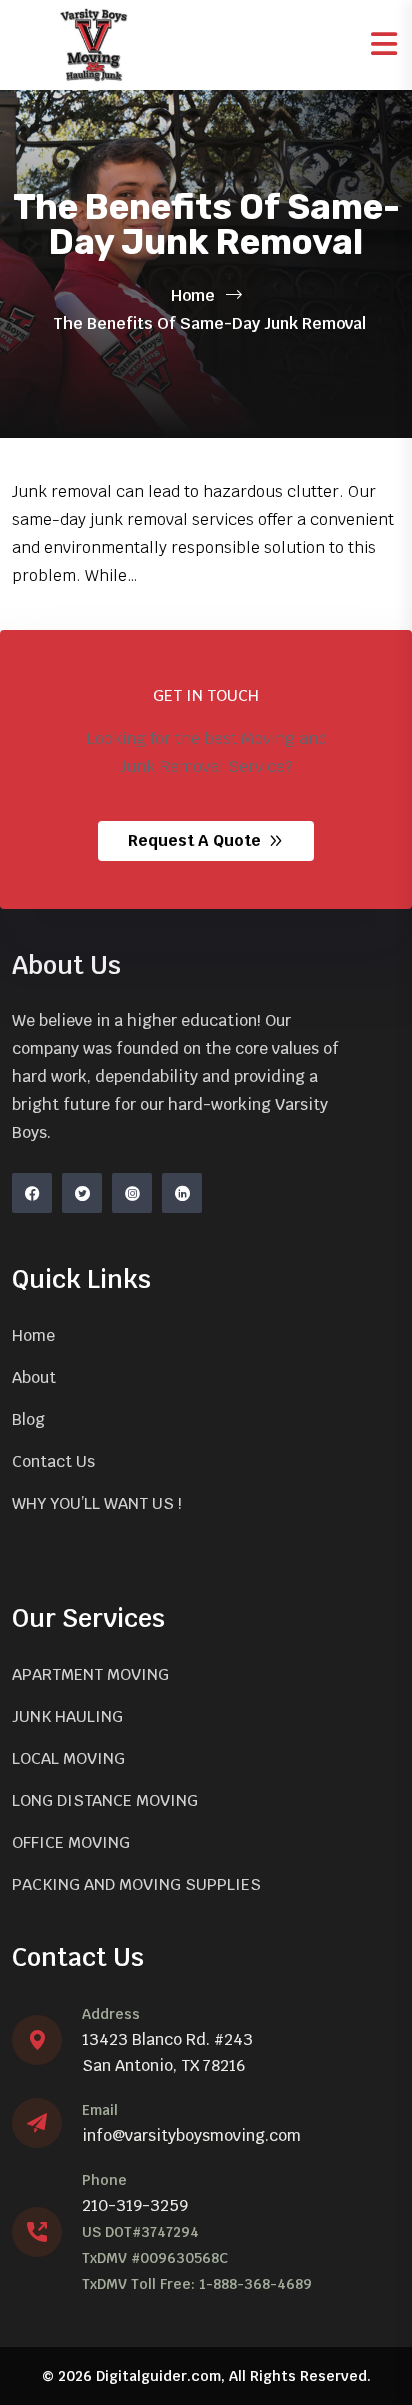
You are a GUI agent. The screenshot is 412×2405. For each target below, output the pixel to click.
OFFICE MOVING (71, 1842)
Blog (28, 1419)
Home (193, 295)
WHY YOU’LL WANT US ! (97, 1503)
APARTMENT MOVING (90, 1674)
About (34, 1377)
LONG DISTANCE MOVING (105, 1800)
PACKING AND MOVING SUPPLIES (136, 1884)
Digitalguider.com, (160, 2376)
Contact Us (53, 1461)
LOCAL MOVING (68, 1758)
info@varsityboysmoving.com (191, 2135)
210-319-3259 (135, 2205)
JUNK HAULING (67, 1716)
